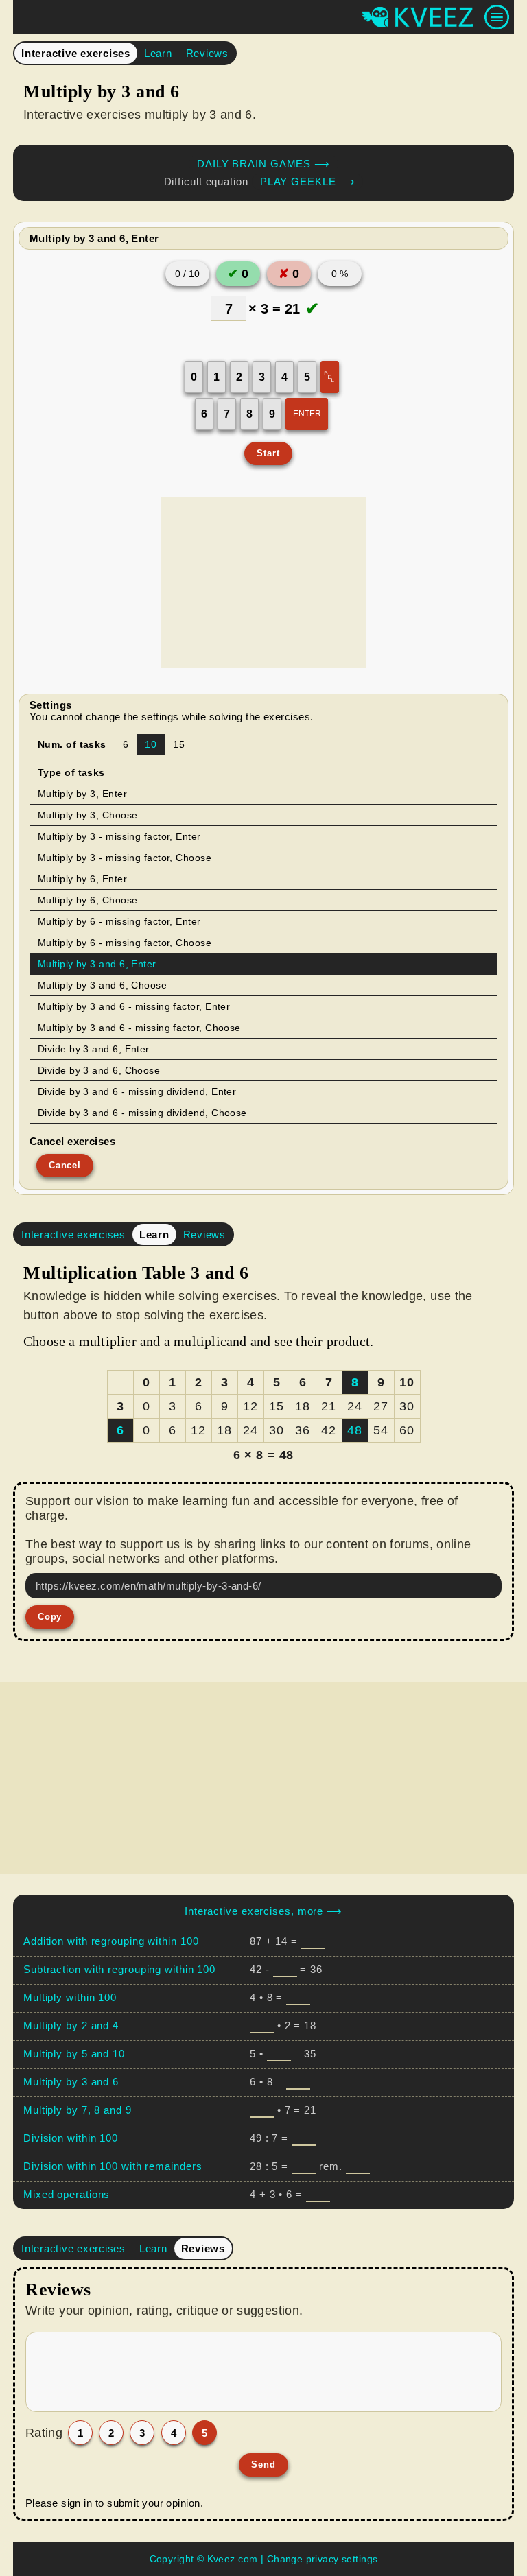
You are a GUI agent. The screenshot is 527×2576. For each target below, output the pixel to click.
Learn (158, 53)
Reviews (207, 53)
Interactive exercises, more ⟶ (263, 1911)
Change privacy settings (323, 2559)
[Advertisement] (263, 582)
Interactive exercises (76, 53)
